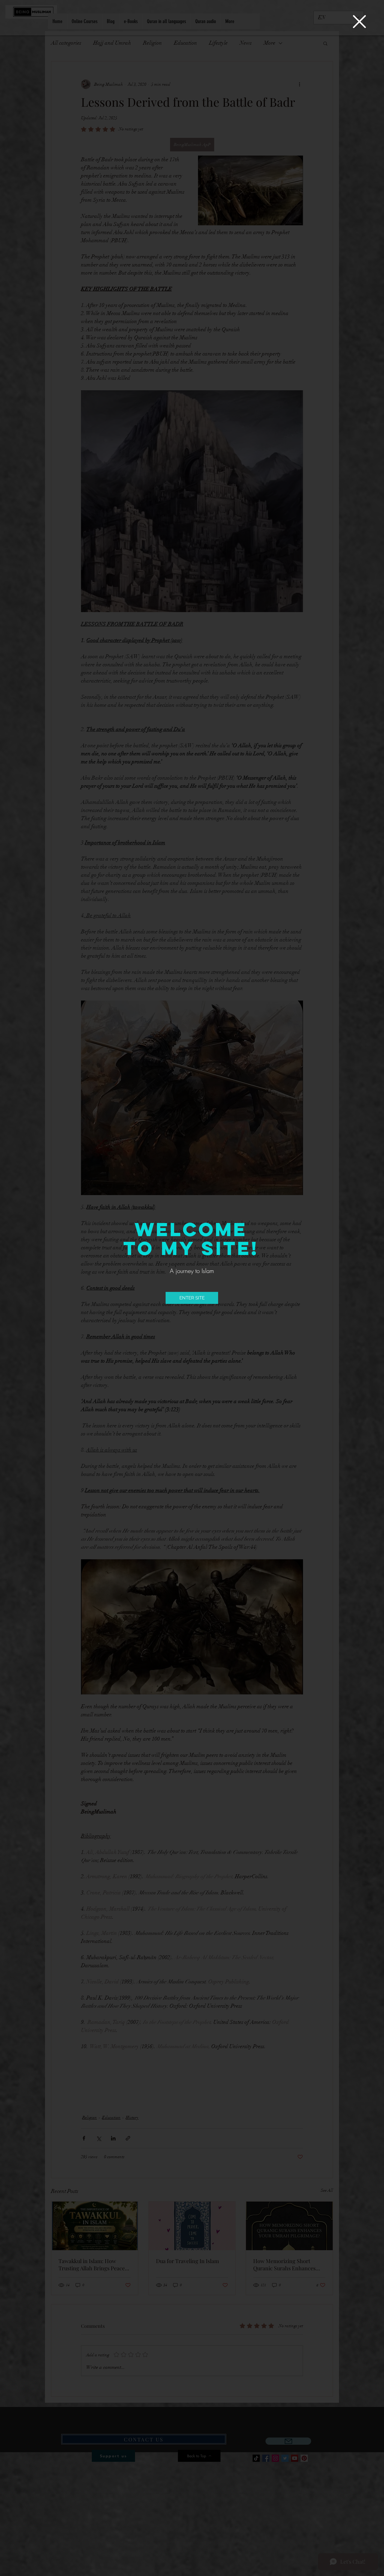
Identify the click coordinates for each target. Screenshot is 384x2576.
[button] (359, 22)
